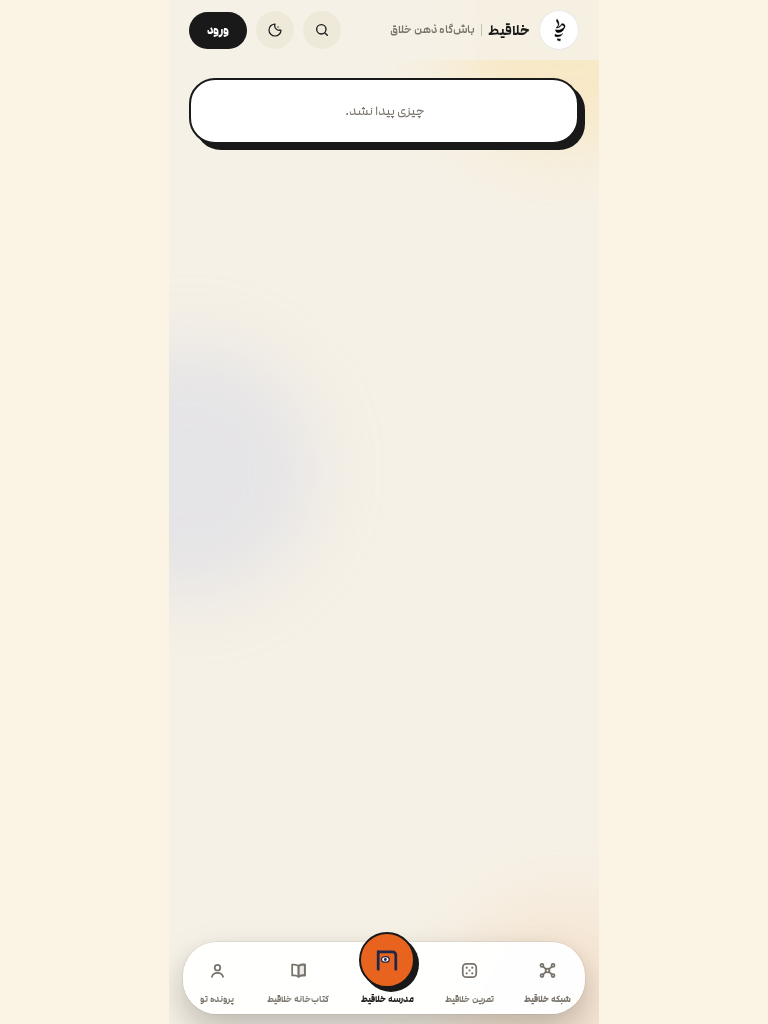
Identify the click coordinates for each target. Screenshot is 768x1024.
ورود (218, 30)
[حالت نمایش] (275, 30)
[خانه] (559, 30)
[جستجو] (322, 30)
